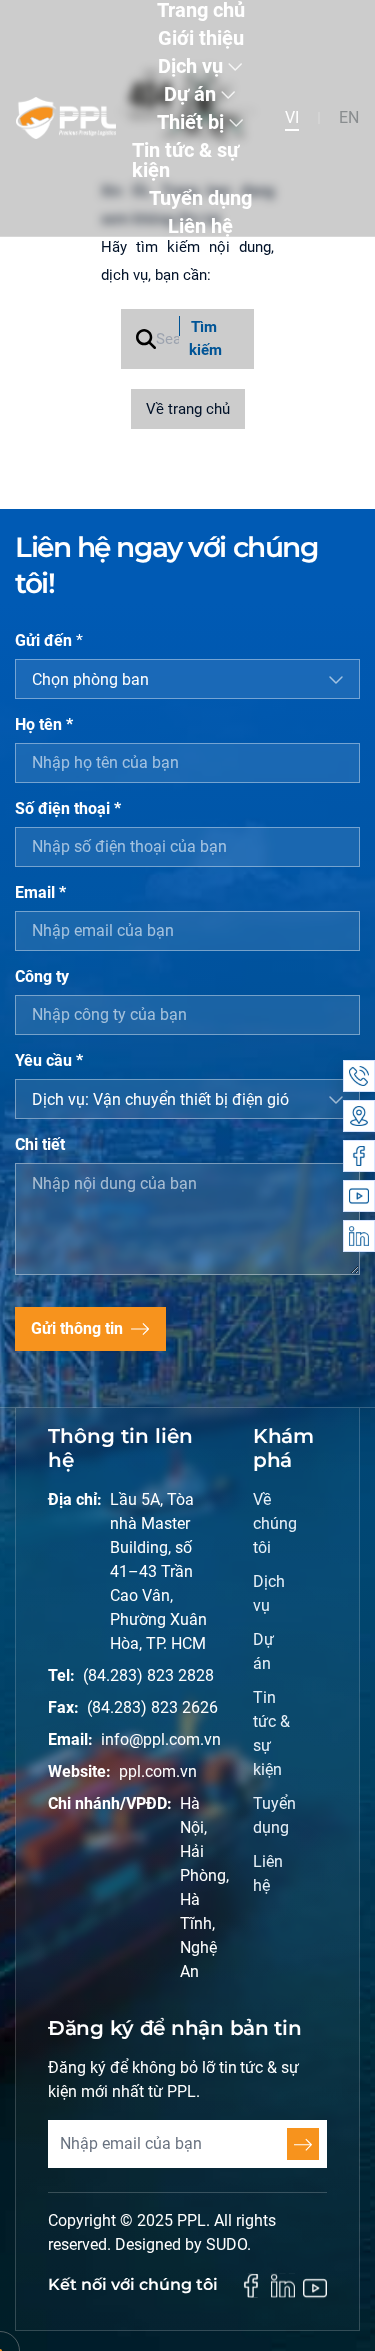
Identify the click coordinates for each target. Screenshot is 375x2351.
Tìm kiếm (205, 338)
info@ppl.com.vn (161, 1739)
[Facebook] (359, 1156)
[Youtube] (359, 1196)
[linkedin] (283, 2285)
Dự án (190, 94)
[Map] (359, 1116)
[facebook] (251, 2285)
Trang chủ (201, 10)
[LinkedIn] (359, 1236)
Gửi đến (49, 640)
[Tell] (359, 1076)
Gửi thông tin (77, 1328)
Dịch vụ (190, 66)
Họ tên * (44, 724)
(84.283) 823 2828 (148, 1675)
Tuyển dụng (200, 198)
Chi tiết (40, 1144)
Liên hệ (200, 226)
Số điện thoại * (68, 808)
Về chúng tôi (272, 1523)
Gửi (303, 2144)
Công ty (42, 976)
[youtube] (315, 2287)
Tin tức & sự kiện (185, 160)
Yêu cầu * (49, 1060)
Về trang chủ (188, 409)
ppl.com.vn (158, 1771)
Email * (40, 892)
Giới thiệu (201, 38)
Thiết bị (190, 122)
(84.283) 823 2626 (152, 1707)
